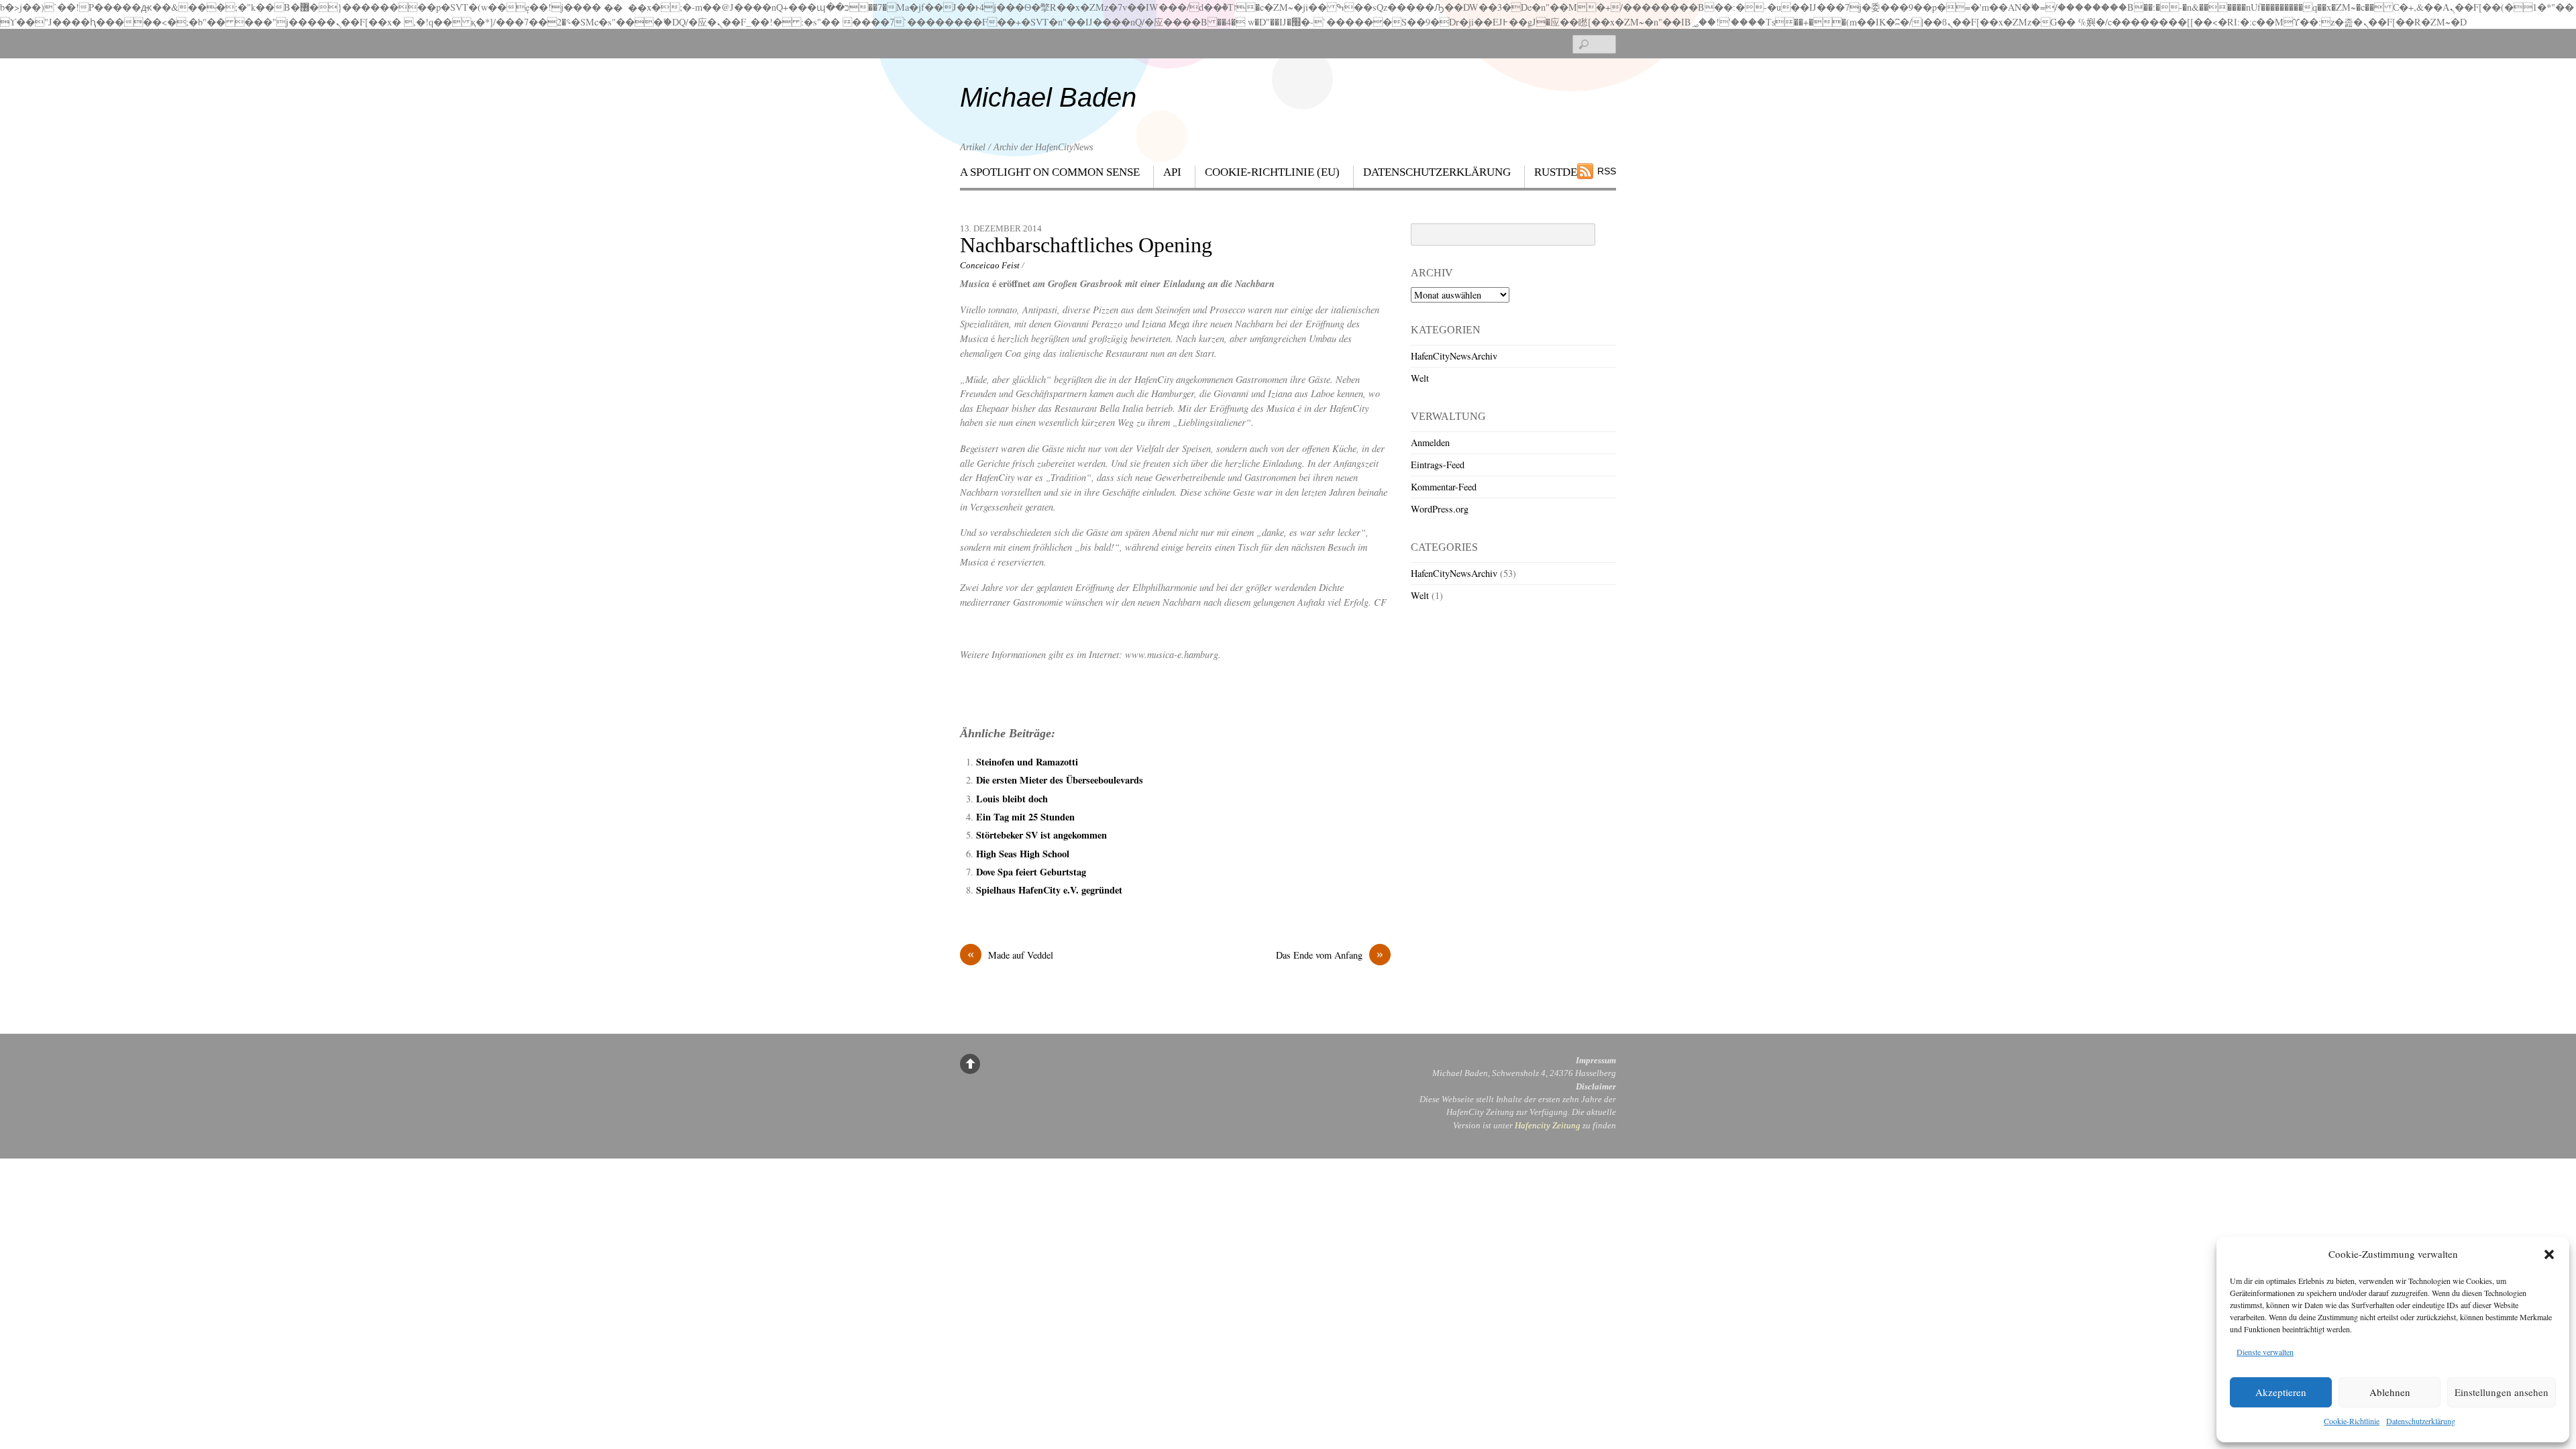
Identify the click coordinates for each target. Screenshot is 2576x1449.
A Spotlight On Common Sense (1050, 172)
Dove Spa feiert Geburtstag (1031, 872)
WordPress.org (1440, 509)
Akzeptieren (2281, 1392)
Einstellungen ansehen (2502, 1392)
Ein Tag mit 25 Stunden (1025, 817)
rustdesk (1563, 172)
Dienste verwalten (2265, 1352)
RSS (1607, 171)
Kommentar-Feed (1444, 487)
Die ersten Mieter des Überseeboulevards (1060, 780)
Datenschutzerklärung (2421, 1421)
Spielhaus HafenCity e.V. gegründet (1049, 890)
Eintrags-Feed (1438, 465)
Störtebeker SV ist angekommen (1041, 835)
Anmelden (1430, 442)
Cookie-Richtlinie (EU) (1272, 172)
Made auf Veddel (1010, 955)
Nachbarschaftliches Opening (1086, 245)
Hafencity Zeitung (1548, 1125)
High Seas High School (1023, 854)
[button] (2549, 1254)
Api (1172, 172)
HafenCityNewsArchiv (1454, 356)
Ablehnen (2390, 1392)
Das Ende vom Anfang (1330, 955)
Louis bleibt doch (1012, 799)
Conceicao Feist (990, 265)
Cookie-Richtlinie (2352, 1421)
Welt (1420, 378)
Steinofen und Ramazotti (1027, 762)
